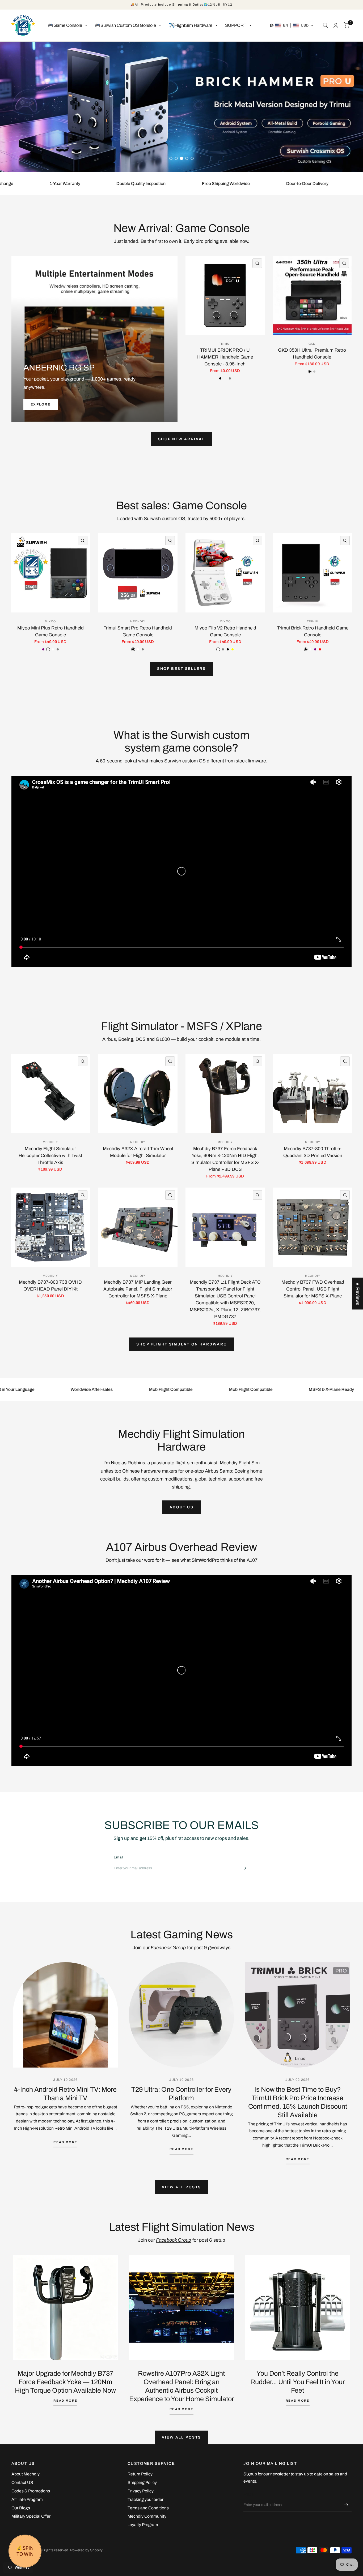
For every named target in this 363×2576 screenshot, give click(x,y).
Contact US (22, 2495)
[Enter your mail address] (244, 1880)
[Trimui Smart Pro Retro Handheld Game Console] (138, 585)
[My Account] (336, 25)
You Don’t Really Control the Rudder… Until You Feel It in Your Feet (297, 2394)
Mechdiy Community (147, 2528)
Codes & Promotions (31, 2503)
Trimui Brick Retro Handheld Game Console (313, 644)
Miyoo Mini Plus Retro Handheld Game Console (50, 644)
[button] (292, 25)
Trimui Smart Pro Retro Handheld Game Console (138, 644)
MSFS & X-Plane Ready (317, 1402)
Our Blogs (21, 2520)
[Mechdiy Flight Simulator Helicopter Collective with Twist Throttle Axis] (50, 1106)
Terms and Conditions (148, 2520)
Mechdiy (138, 634)
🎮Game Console (65, 25)
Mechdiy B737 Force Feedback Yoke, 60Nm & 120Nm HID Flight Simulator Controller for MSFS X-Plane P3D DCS (225, 1171)
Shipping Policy (142, 2495)
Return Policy (140, 2486)
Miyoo (50, 634)
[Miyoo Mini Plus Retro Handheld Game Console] (50, 585)
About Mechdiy (26, 2486)
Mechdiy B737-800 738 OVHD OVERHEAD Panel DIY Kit (50, 1298)
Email (118, 1869)
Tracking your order (145, 2512)
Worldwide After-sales (77, 1402)
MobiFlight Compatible (157, 1402)
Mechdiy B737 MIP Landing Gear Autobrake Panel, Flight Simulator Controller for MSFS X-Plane (138, 1301)
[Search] (325, 25)
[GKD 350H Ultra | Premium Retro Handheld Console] (312, 308)
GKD (312, 356)
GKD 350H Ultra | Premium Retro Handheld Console (312, 366)
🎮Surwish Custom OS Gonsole (125, 25)
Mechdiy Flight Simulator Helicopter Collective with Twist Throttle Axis (50, 1168)
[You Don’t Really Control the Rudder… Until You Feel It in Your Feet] (297, 2320)
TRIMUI (225, 356)
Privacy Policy (141, 2503)
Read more (65, 2154)
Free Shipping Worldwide (212, 196)
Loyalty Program (143, 2537)
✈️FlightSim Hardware (191, 25)
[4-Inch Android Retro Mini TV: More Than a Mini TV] (66, 2027)
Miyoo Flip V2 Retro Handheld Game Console (225, 644)
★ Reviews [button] (358, 1293)
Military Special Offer (31, 2528)
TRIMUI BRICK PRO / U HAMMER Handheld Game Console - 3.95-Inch (225, 369)
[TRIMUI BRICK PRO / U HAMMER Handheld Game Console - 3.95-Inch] (225, 308)
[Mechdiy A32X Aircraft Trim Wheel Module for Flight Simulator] (138, 1106)
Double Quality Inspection (128, 196)
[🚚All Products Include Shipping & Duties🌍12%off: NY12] (181, 5)
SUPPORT (236, 25)
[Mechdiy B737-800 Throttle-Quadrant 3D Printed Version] (313, 1106)
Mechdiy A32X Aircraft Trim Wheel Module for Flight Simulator (138, 1164)
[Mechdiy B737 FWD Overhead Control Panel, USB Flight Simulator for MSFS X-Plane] (313, 1239)
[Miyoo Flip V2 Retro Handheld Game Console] (225, 585)
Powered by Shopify (86, 2562)
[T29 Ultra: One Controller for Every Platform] (182, 2027)
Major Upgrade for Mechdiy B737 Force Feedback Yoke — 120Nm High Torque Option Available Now (65, 2394)
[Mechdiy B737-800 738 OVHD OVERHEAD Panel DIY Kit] (50, 1239)
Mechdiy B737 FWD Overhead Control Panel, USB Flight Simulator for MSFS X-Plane (313, 1301)
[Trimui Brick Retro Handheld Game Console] (313, 585)
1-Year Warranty (51, 196)
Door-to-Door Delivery (294, 196)
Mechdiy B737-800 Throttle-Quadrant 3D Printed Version (313, 1164)
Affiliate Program (27, 2512)
